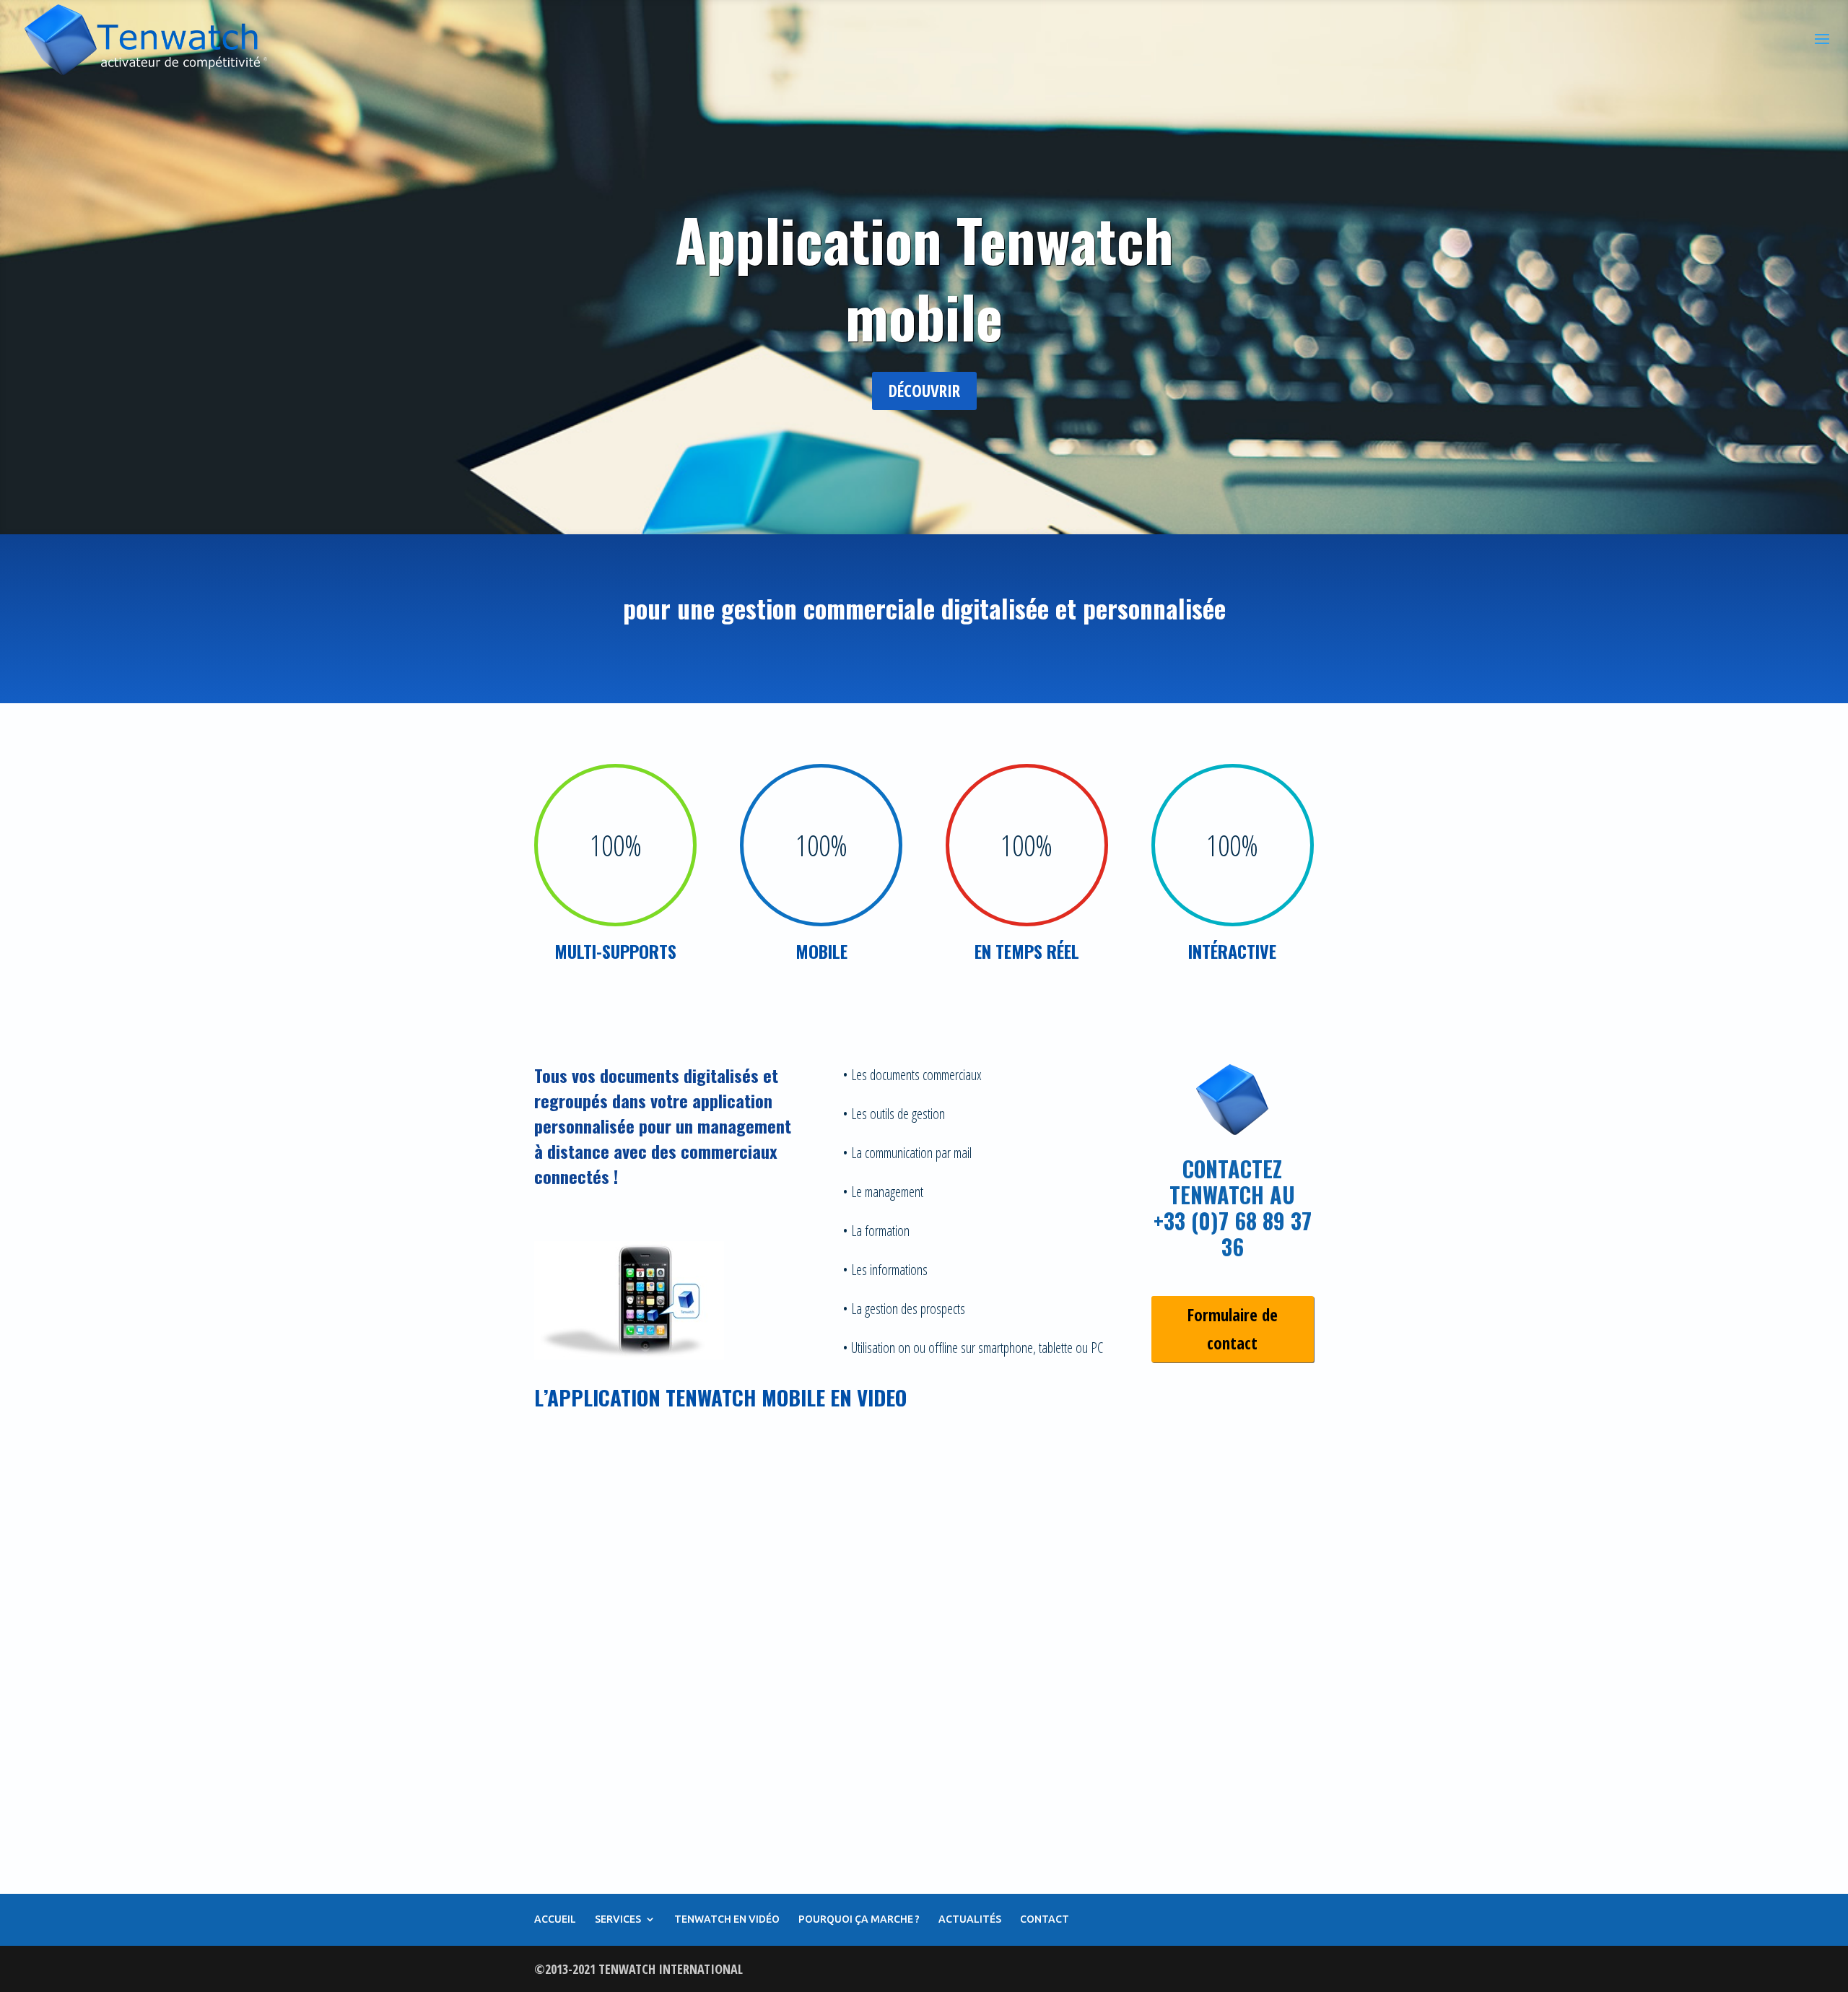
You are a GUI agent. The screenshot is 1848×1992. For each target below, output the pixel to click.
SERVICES (618, 1919)
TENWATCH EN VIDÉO (727, 1919)
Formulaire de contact (1233, 1329)
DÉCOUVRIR (924, 391)
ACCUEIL (555, 1919)
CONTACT (1045, 1919)
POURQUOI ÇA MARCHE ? (859, 1919)
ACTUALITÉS (970, 1919)
